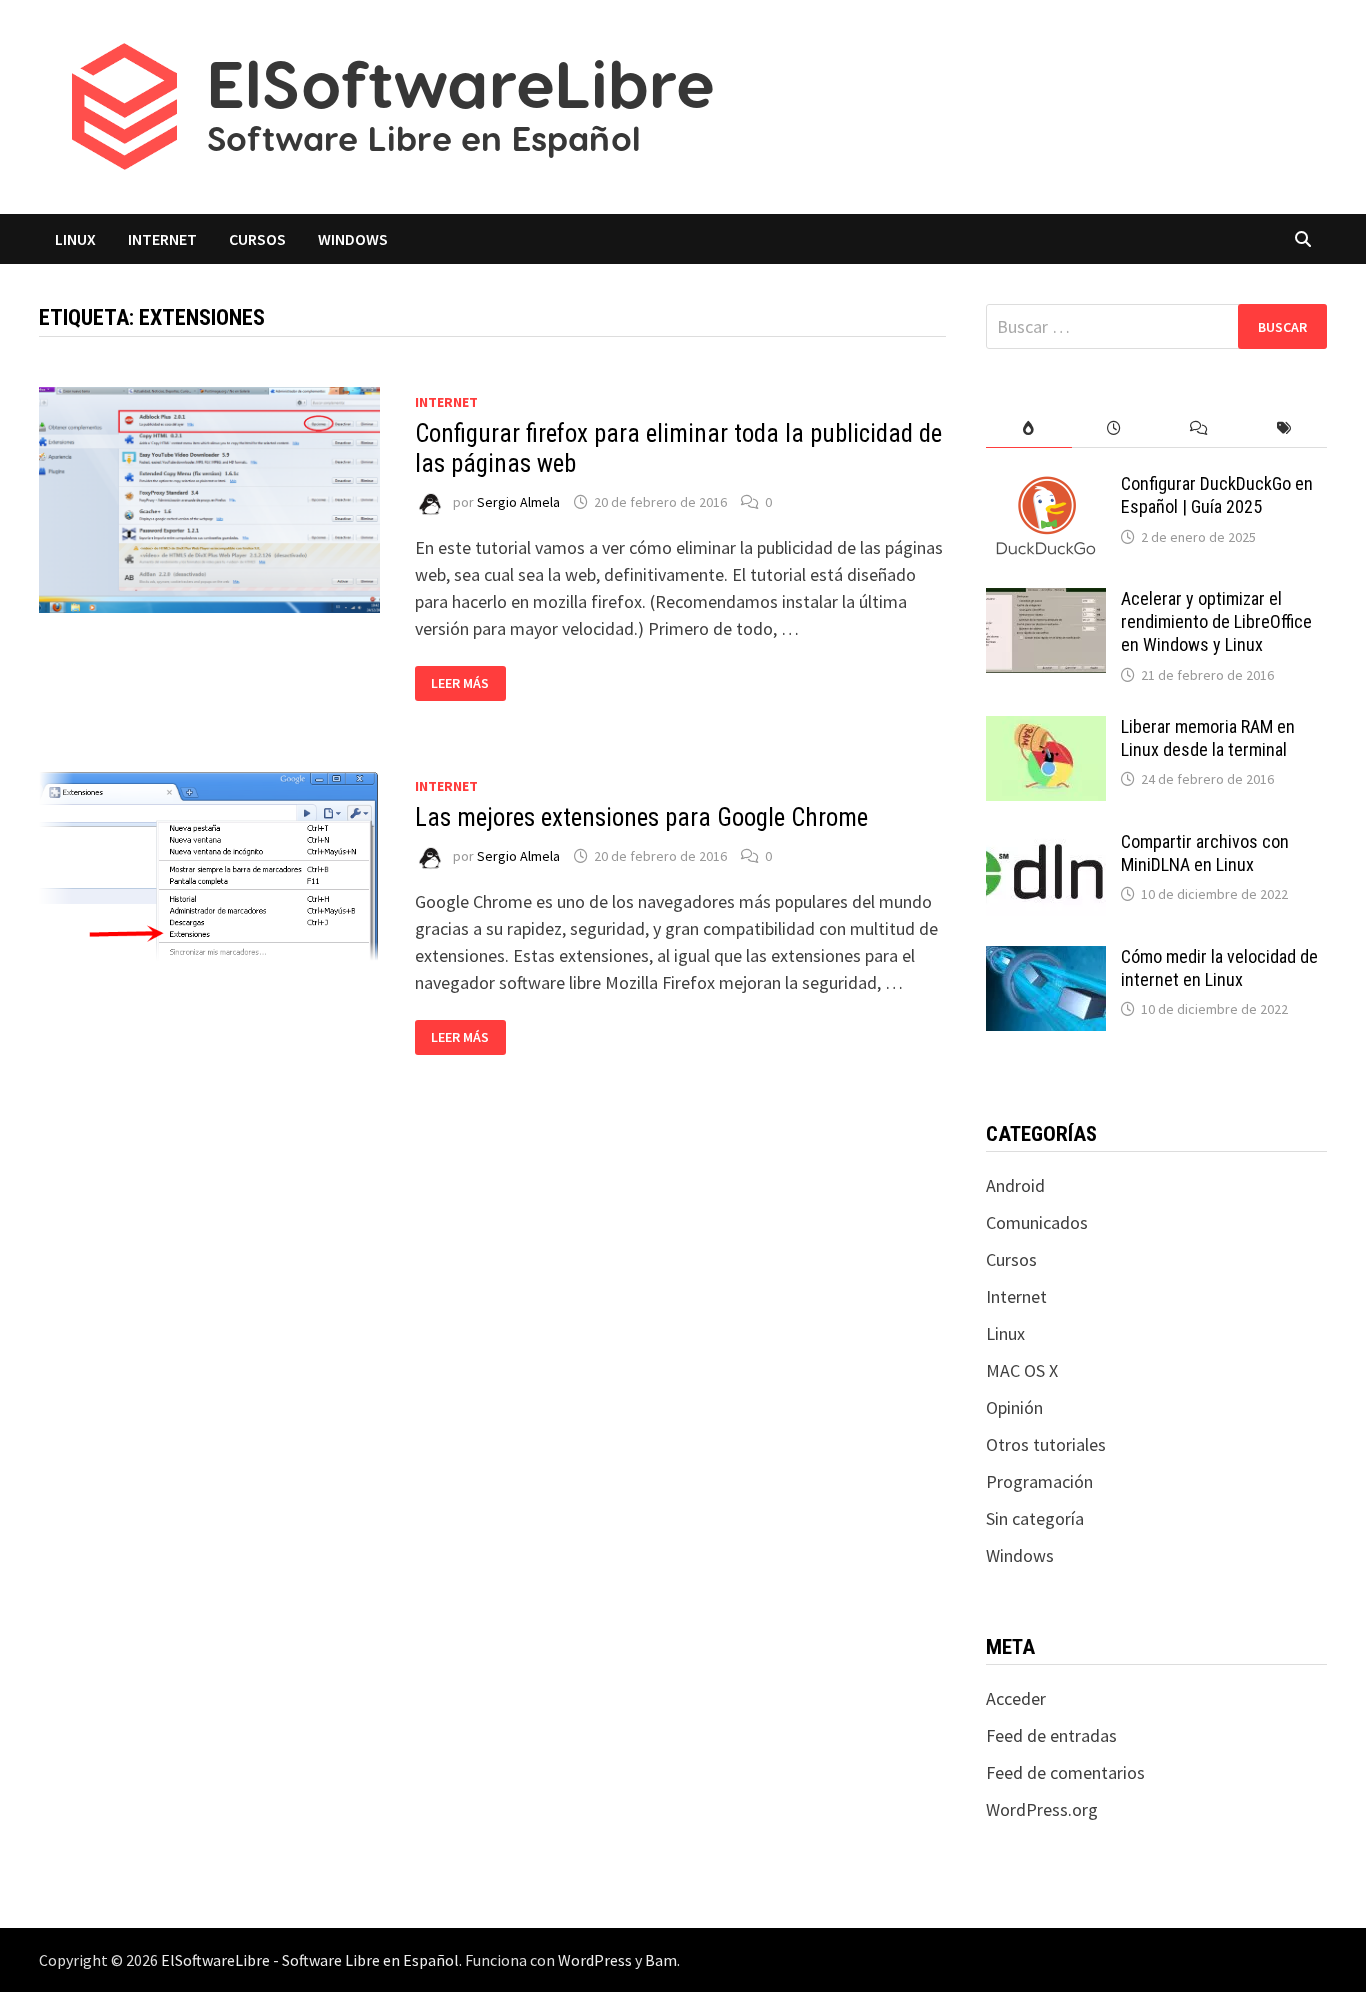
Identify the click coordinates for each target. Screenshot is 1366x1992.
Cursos (257, 239)
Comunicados (1037, 1222)
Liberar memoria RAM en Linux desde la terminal (1208, 738)
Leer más (468, 683)
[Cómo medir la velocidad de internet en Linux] (1046, 959)
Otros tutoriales (1046, 1444)
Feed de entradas (1051, 1735)
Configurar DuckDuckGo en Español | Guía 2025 (1217, 495)
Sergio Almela (518, 502)
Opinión (1014, 1407)
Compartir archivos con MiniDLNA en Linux (1205, 853)
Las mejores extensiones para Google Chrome (641, 817)
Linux (75, 239)
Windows (353, 239)
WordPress (595, 1960)
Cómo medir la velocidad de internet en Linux (1219, 968)
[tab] (1028, 428)
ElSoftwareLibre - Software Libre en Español (310, 1960)
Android (1015, 1185)
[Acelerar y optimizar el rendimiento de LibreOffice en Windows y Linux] (1046, 601)
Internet (162, 239)
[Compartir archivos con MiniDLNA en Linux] (1046, 844)
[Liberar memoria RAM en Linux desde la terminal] (1046, 729)
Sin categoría (1035, 1518)
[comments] (1199, 428)
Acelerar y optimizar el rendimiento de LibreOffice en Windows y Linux (1216, 621)
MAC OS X (1022, 1370)
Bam (661, 1960)
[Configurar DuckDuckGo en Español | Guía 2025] (1046, 486)
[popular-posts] (1028, 428)
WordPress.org (1042, 1809)
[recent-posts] (1114, 428)
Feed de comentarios (1065, 1772)
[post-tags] (1284, 428)
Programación (1039, 1481)
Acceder (1016, 1698)
